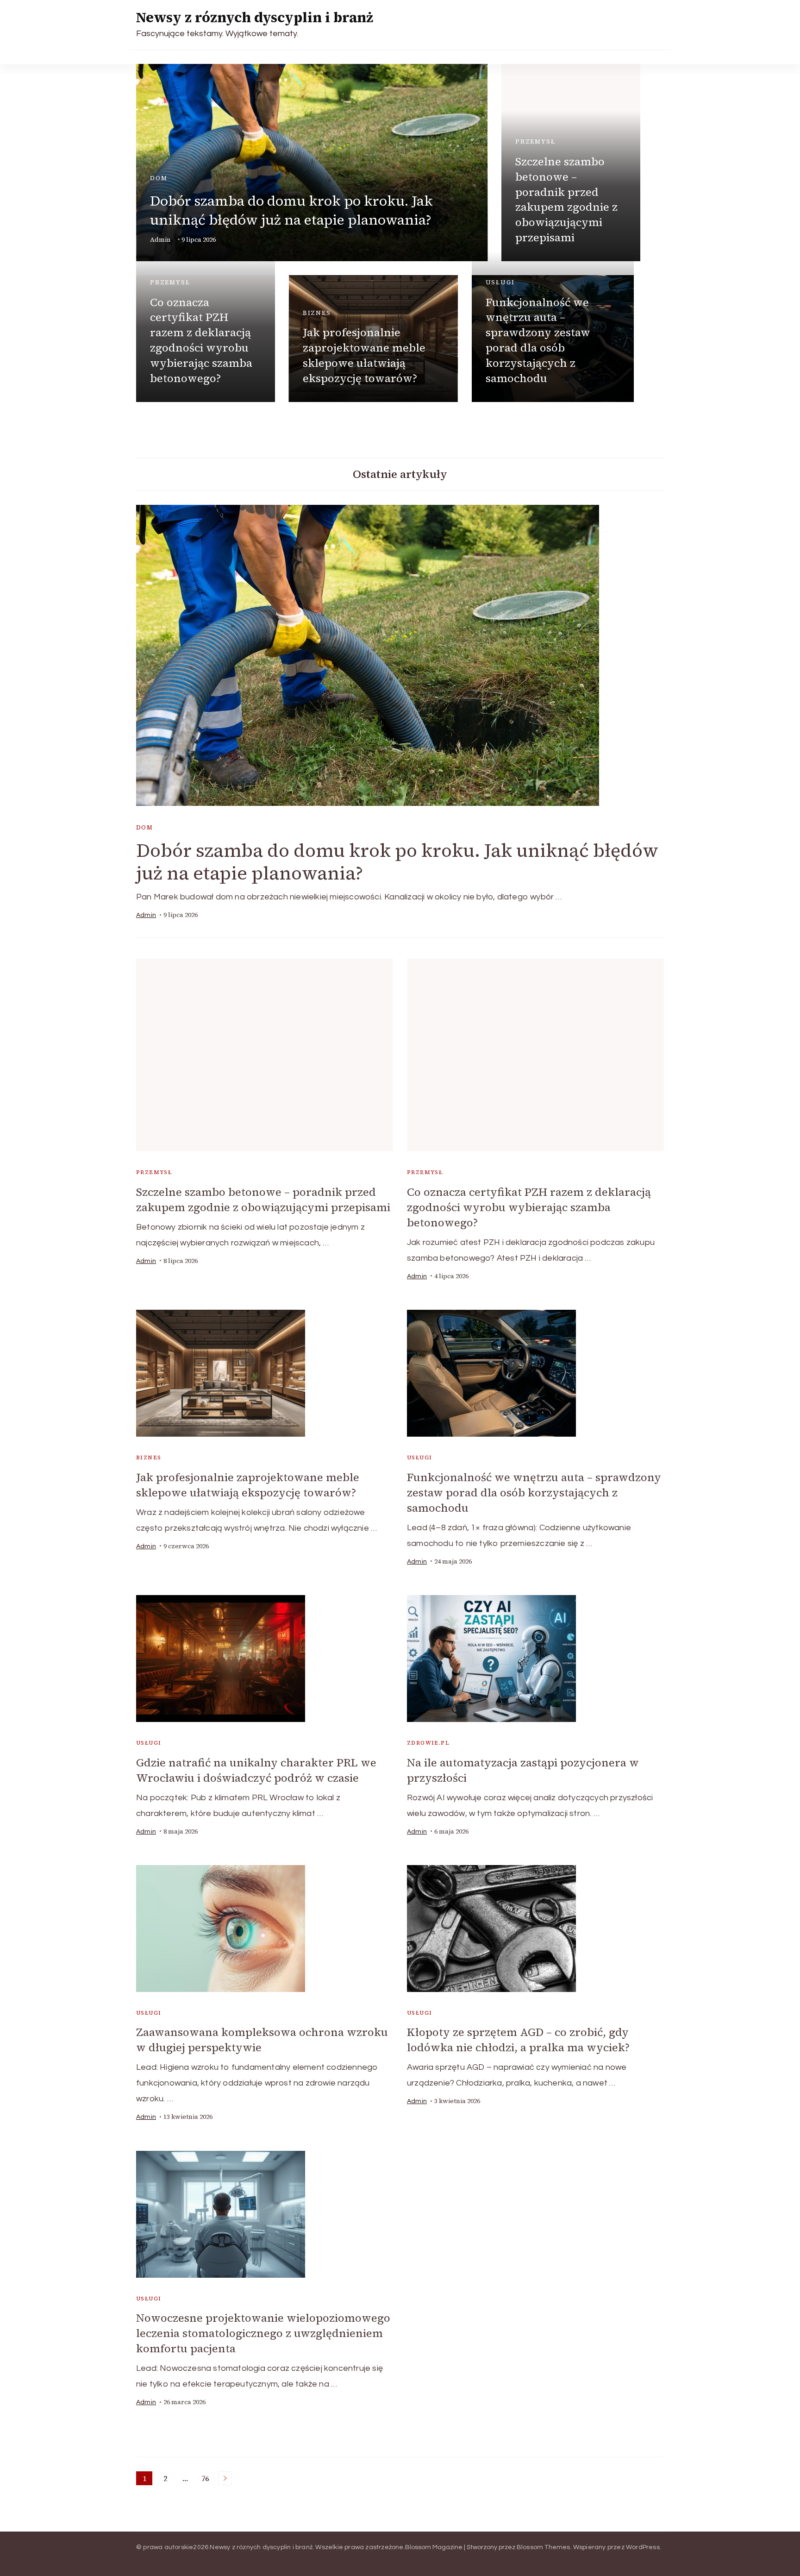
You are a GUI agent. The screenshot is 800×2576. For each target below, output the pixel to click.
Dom (159, 178)
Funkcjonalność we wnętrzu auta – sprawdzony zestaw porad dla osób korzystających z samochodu (538, 340)
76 (207, 2479)
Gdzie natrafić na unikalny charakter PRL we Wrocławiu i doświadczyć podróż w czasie (256, 1770)
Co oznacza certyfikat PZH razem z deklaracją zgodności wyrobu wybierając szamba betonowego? (201, 340)
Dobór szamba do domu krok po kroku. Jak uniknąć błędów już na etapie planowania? (291, 210)
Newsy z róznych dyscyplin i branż (255, 17)
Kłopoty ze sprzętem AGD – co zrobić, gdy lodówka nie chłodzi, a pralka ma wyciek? (518, 2040)
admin (160, 240)
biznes (317, 313)
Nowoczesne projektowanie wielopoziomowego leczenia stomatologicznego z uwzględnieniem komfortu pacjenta (263, 2333)
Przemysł (535, 141)
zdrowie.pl (428, 1743)
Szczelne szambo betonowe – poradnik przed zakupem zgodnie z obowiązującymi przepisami (566, 199)
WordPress (643, 2547)
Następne (225, 2478)
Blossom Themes (544, 2547)
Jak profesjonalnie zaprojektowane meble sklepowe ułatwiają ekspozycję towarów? (364, 355)
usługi (500, 282)
